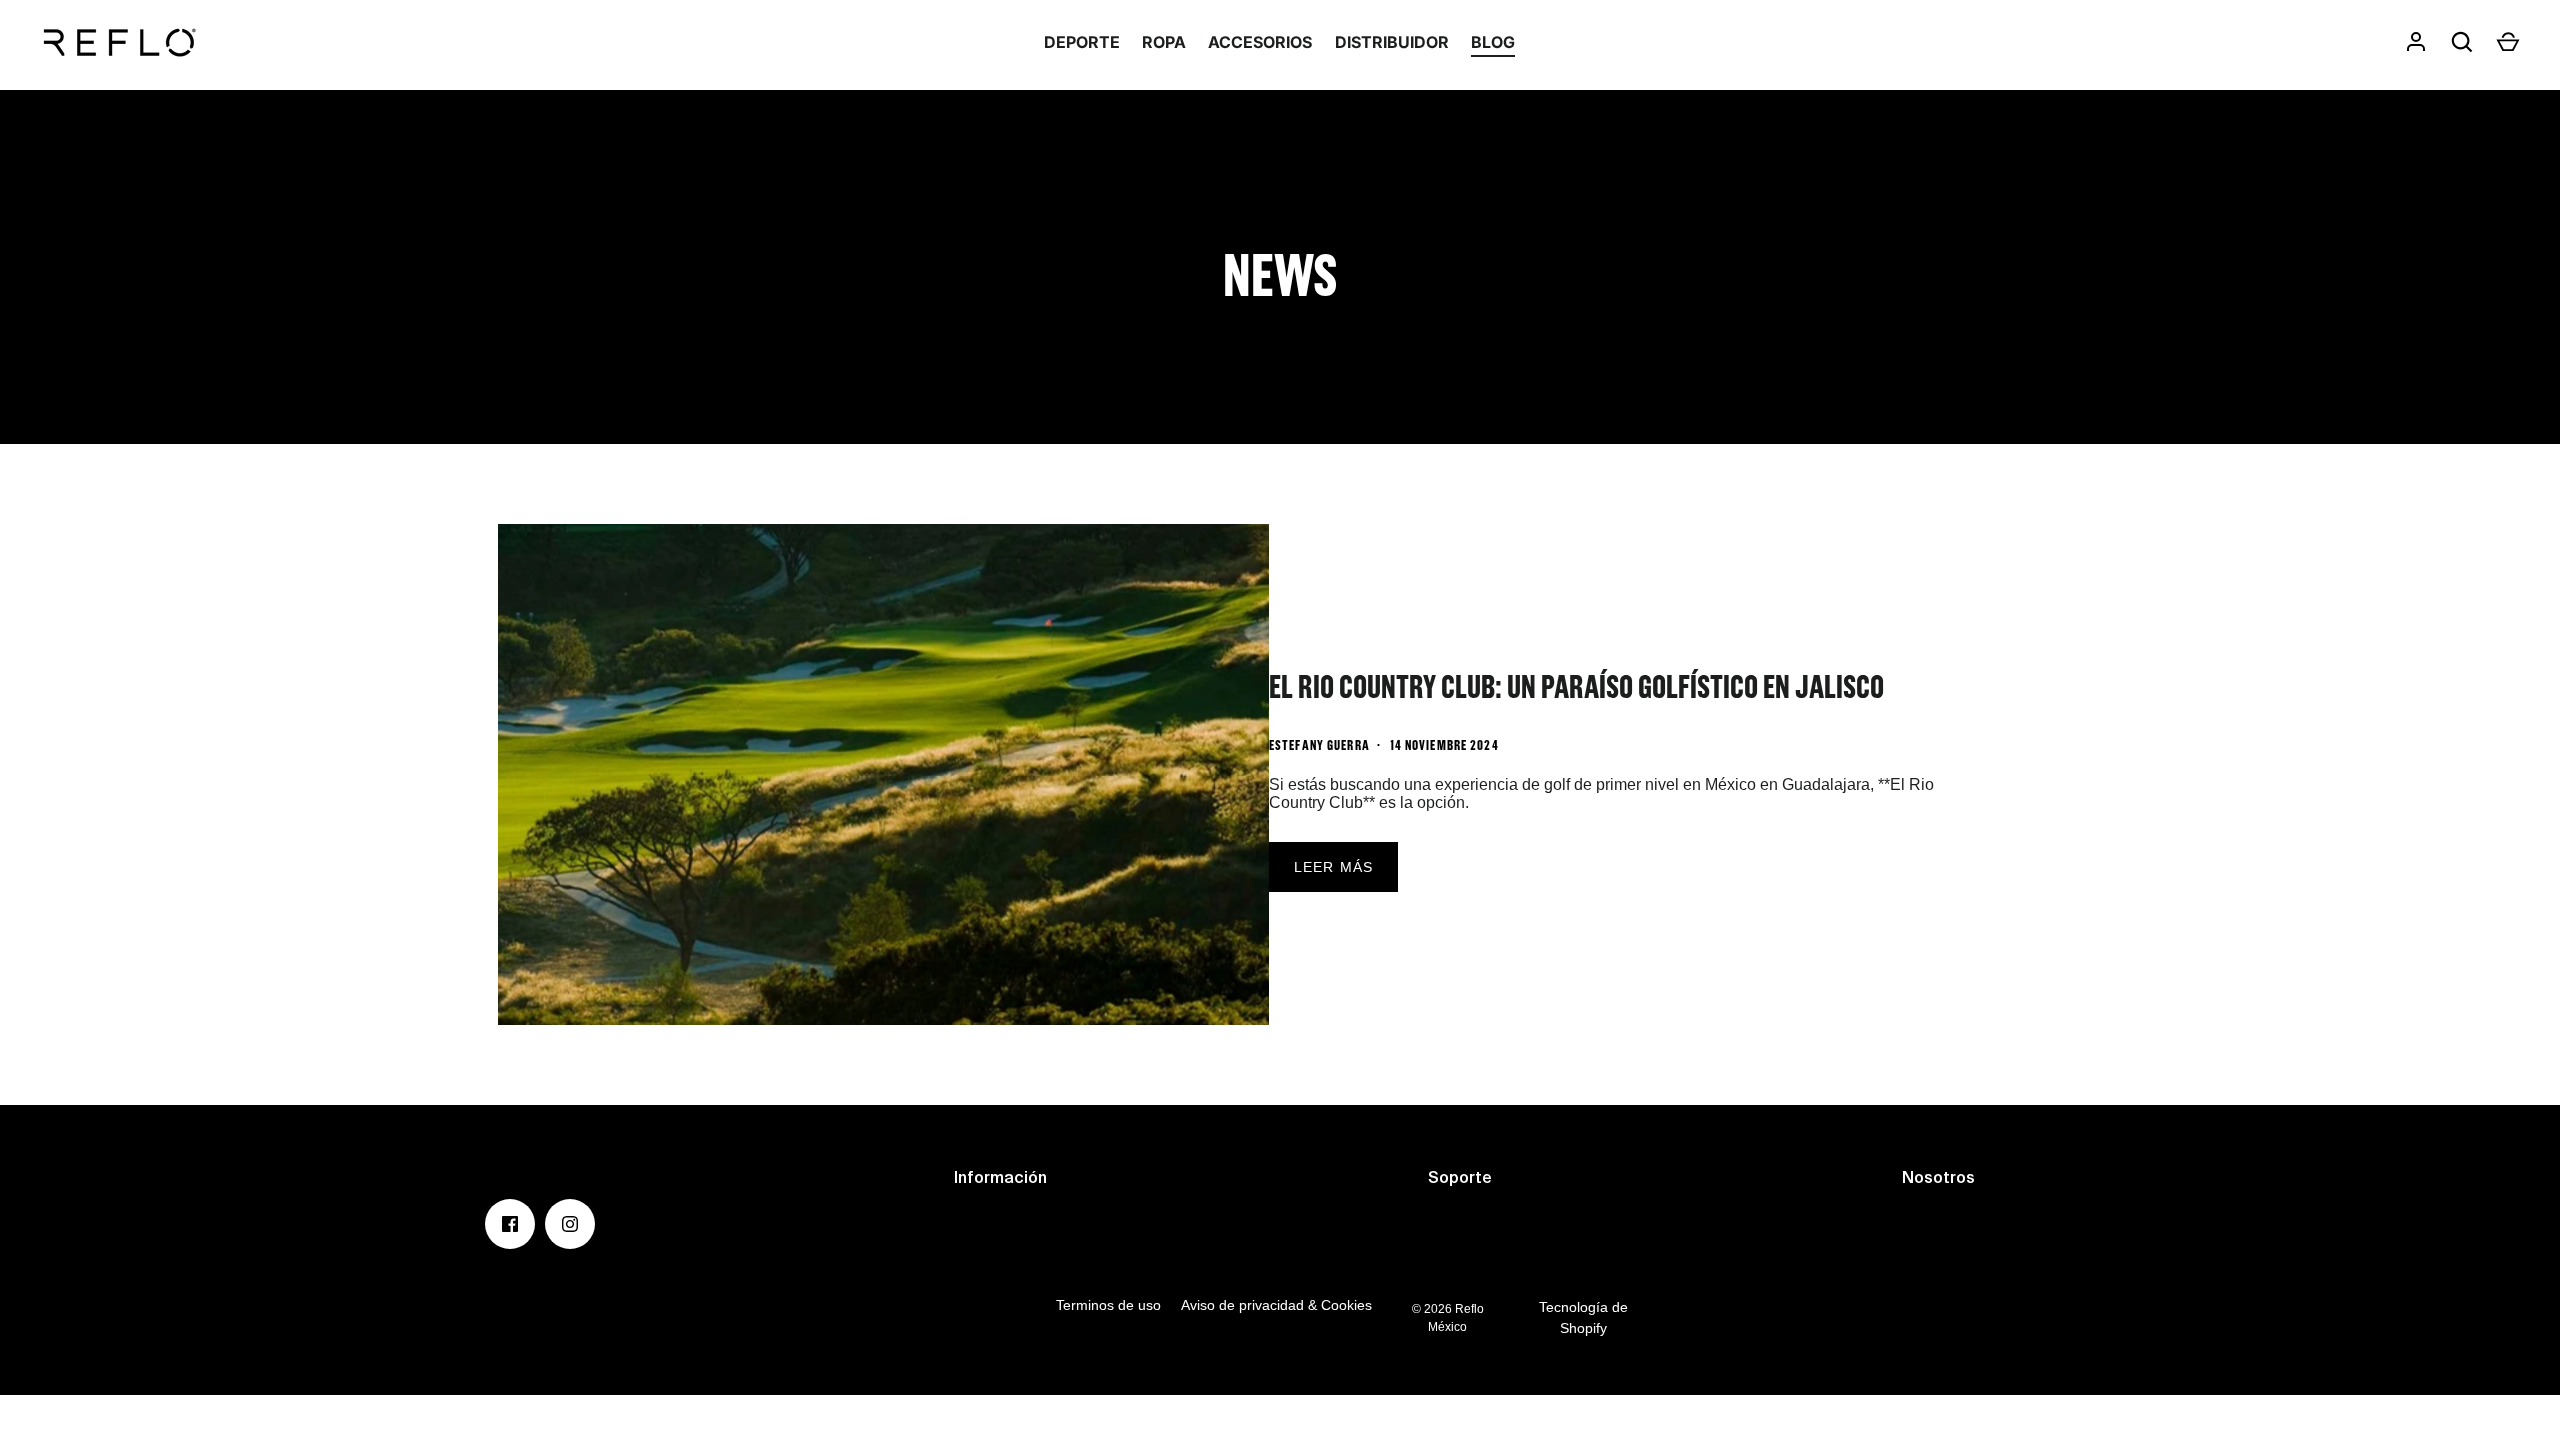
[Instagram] (570, 1224)
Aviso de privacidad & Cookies (1276, 1305)
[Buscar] (2462, 42)
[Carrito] (2508, 42)
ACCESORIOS (1260, 42)
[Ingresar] (2416, 42)
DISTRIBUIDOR (1392, 42)
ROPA (1164, 42)
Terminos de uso (1108, 1305)
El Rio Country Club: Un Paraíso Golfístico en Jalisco (1576, 686)
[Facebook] (510, 1224)
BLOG (1493, 42)
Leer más (1333, 867)
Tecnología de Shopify (1583, 1317)
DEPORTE (1082, 42)
